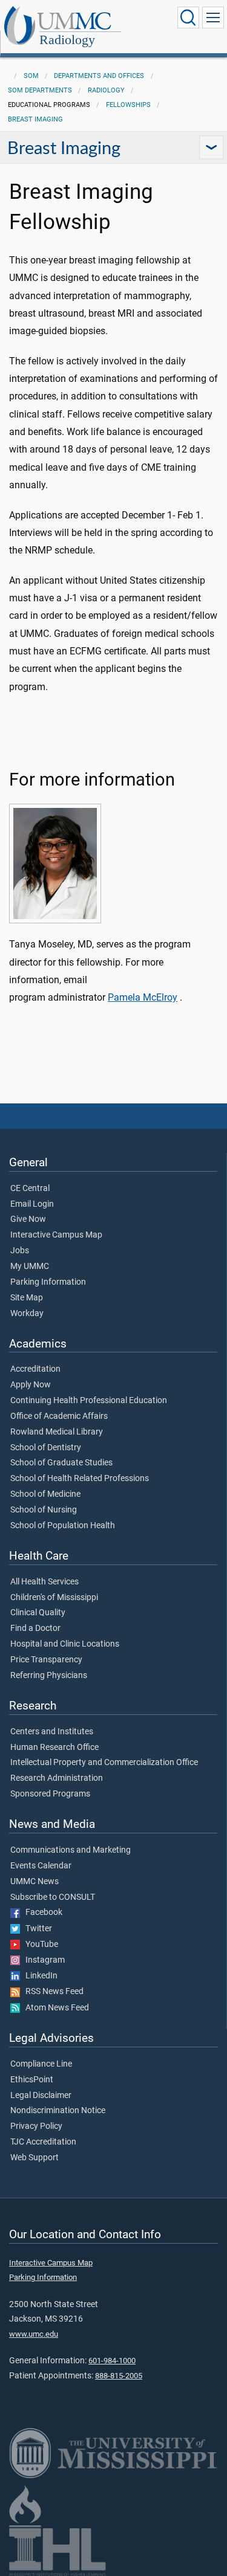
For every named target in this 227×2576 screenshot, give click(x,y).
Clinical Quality (38, 1613)
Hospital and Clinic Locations (65, 1644)
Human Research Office (54, 1748)
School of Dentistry (46, 1448)
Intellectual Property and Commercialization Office (104, 1763)
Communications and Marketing (71, 1850)
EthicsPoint (32, 2080)
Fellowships (128, 105)
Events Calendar (41, 1866)
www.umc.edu (34, 2334)
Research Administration (57, 1778)
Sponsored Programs (50, 1794)
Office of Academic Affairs (59, 1416)
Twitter (36, 1929)
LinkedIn (39, 1976)
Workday (27, 1314)
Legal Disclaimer (41, 2096)
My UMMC (30, 1267)
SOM (31, 76)
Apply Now (31, 1385)
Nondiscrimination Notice (58, 2111)
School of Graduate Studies (61, 1463)
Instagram (42, 1960)
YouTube (39, 1945)
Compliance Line (41, 2064)
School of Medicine (45, 1494)
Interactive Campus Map (56, 1235)
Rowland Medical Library (57, 1432)
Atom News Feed (54, 2008)
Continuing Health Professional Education (89, 1401)
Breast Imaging (35, 119)
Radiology (67, 40)
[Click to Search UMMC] (188, 18)
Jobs (20, 1251)
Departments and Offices (99, 76)
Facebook (41, 1913)
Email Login (32, 1204)
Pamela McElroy (143, 997)
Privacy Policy (36, 2126)
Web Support (35, 2158)
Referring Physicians (49, 1676)
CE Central (30, 1189)
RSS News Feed (52, 1992)
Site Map (27, 1298)
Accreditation (35, 1369)
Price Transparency (46, 1660)
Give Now (28, 1219)
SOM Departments (40, 90)
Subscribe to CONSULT (53, 1897)
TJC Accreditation (43, 2142)
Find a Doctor (35, 1629)
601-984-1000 (112, 2361)
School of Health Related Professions (80, 1479)
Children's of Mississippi (54, 1598)
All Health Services (44, 1582)
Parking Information (48, 1282)
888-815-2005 (119, 2376)
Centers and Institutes (52, 1732)
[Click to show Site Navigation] (213, 18)
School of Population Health (63, 1526)
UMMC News (35, 1882)
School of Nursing (44, 1510)
